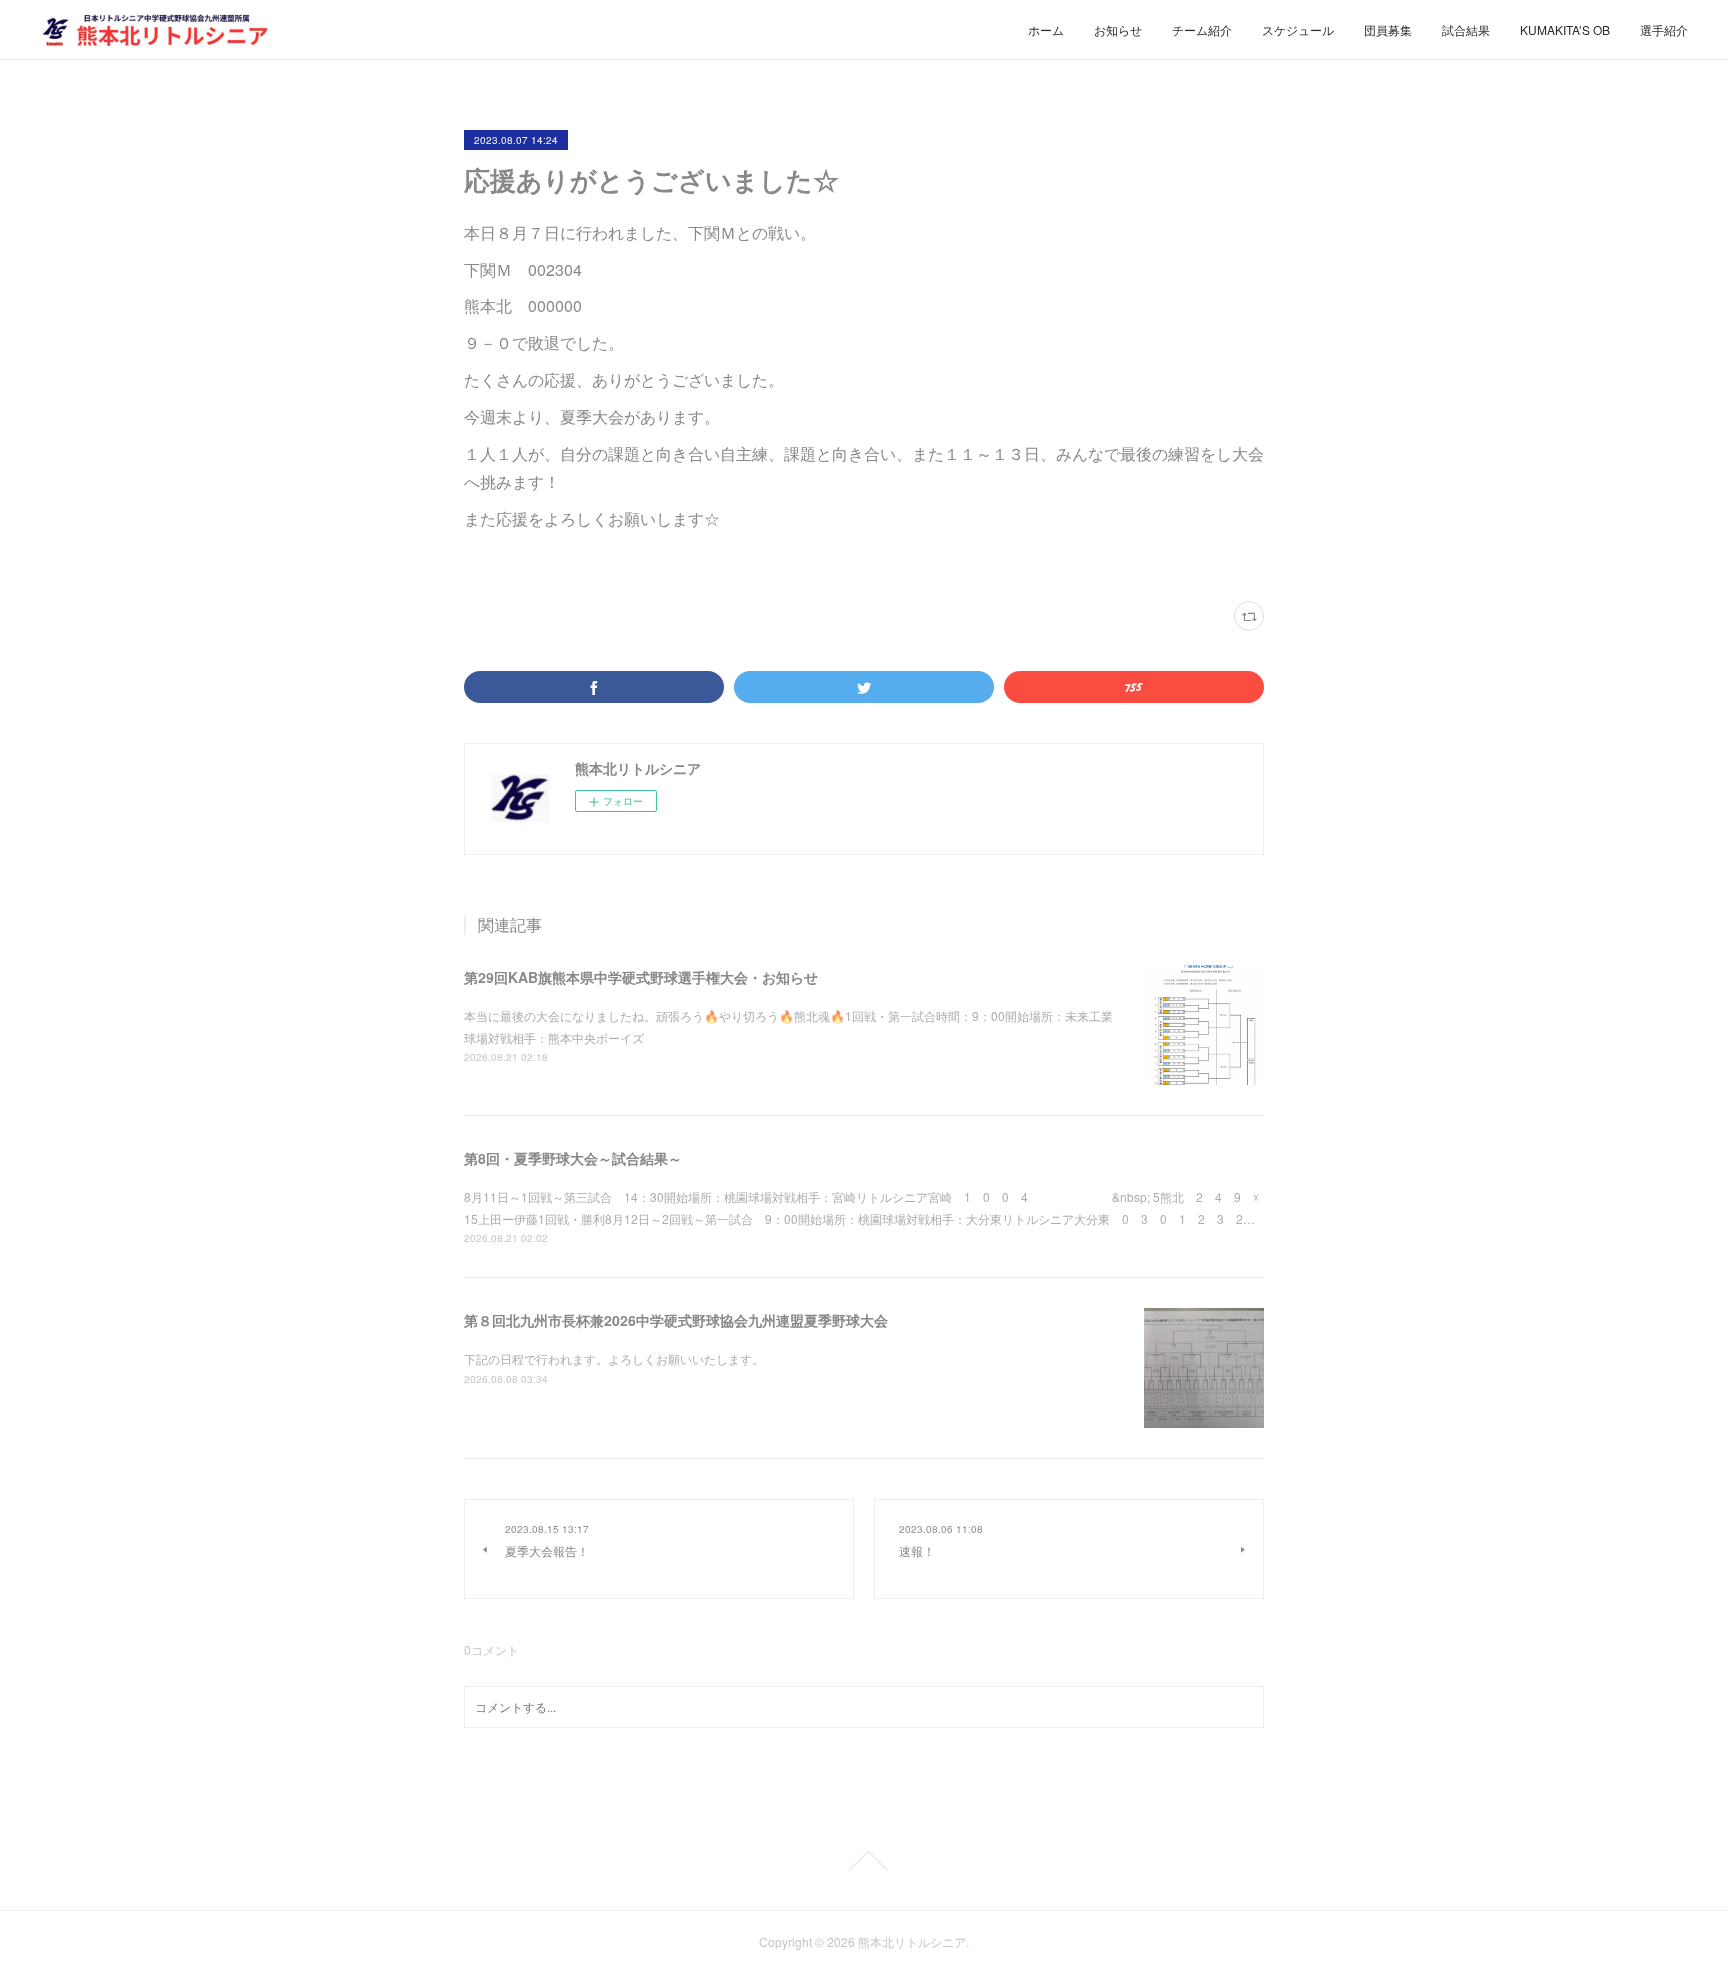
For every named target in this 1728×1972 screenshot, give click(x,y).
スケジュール (1298, 29)
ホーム (1046, 29)
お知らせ (1118, 29)
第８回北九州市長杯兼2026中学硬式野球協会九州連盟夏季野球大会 (676, 1320)
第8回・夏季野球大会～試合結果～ (573, 1158)
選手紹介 (1664, 29)
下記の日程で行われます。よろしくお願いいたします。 (614, 1358)
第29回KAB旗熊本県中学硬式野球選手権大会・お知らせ (641, 977)
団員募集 (1388, 29)
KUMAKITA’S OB (1565, 29)
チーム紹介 (1202, 29)
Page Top (864, 1861)
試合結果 (1466, 29)
